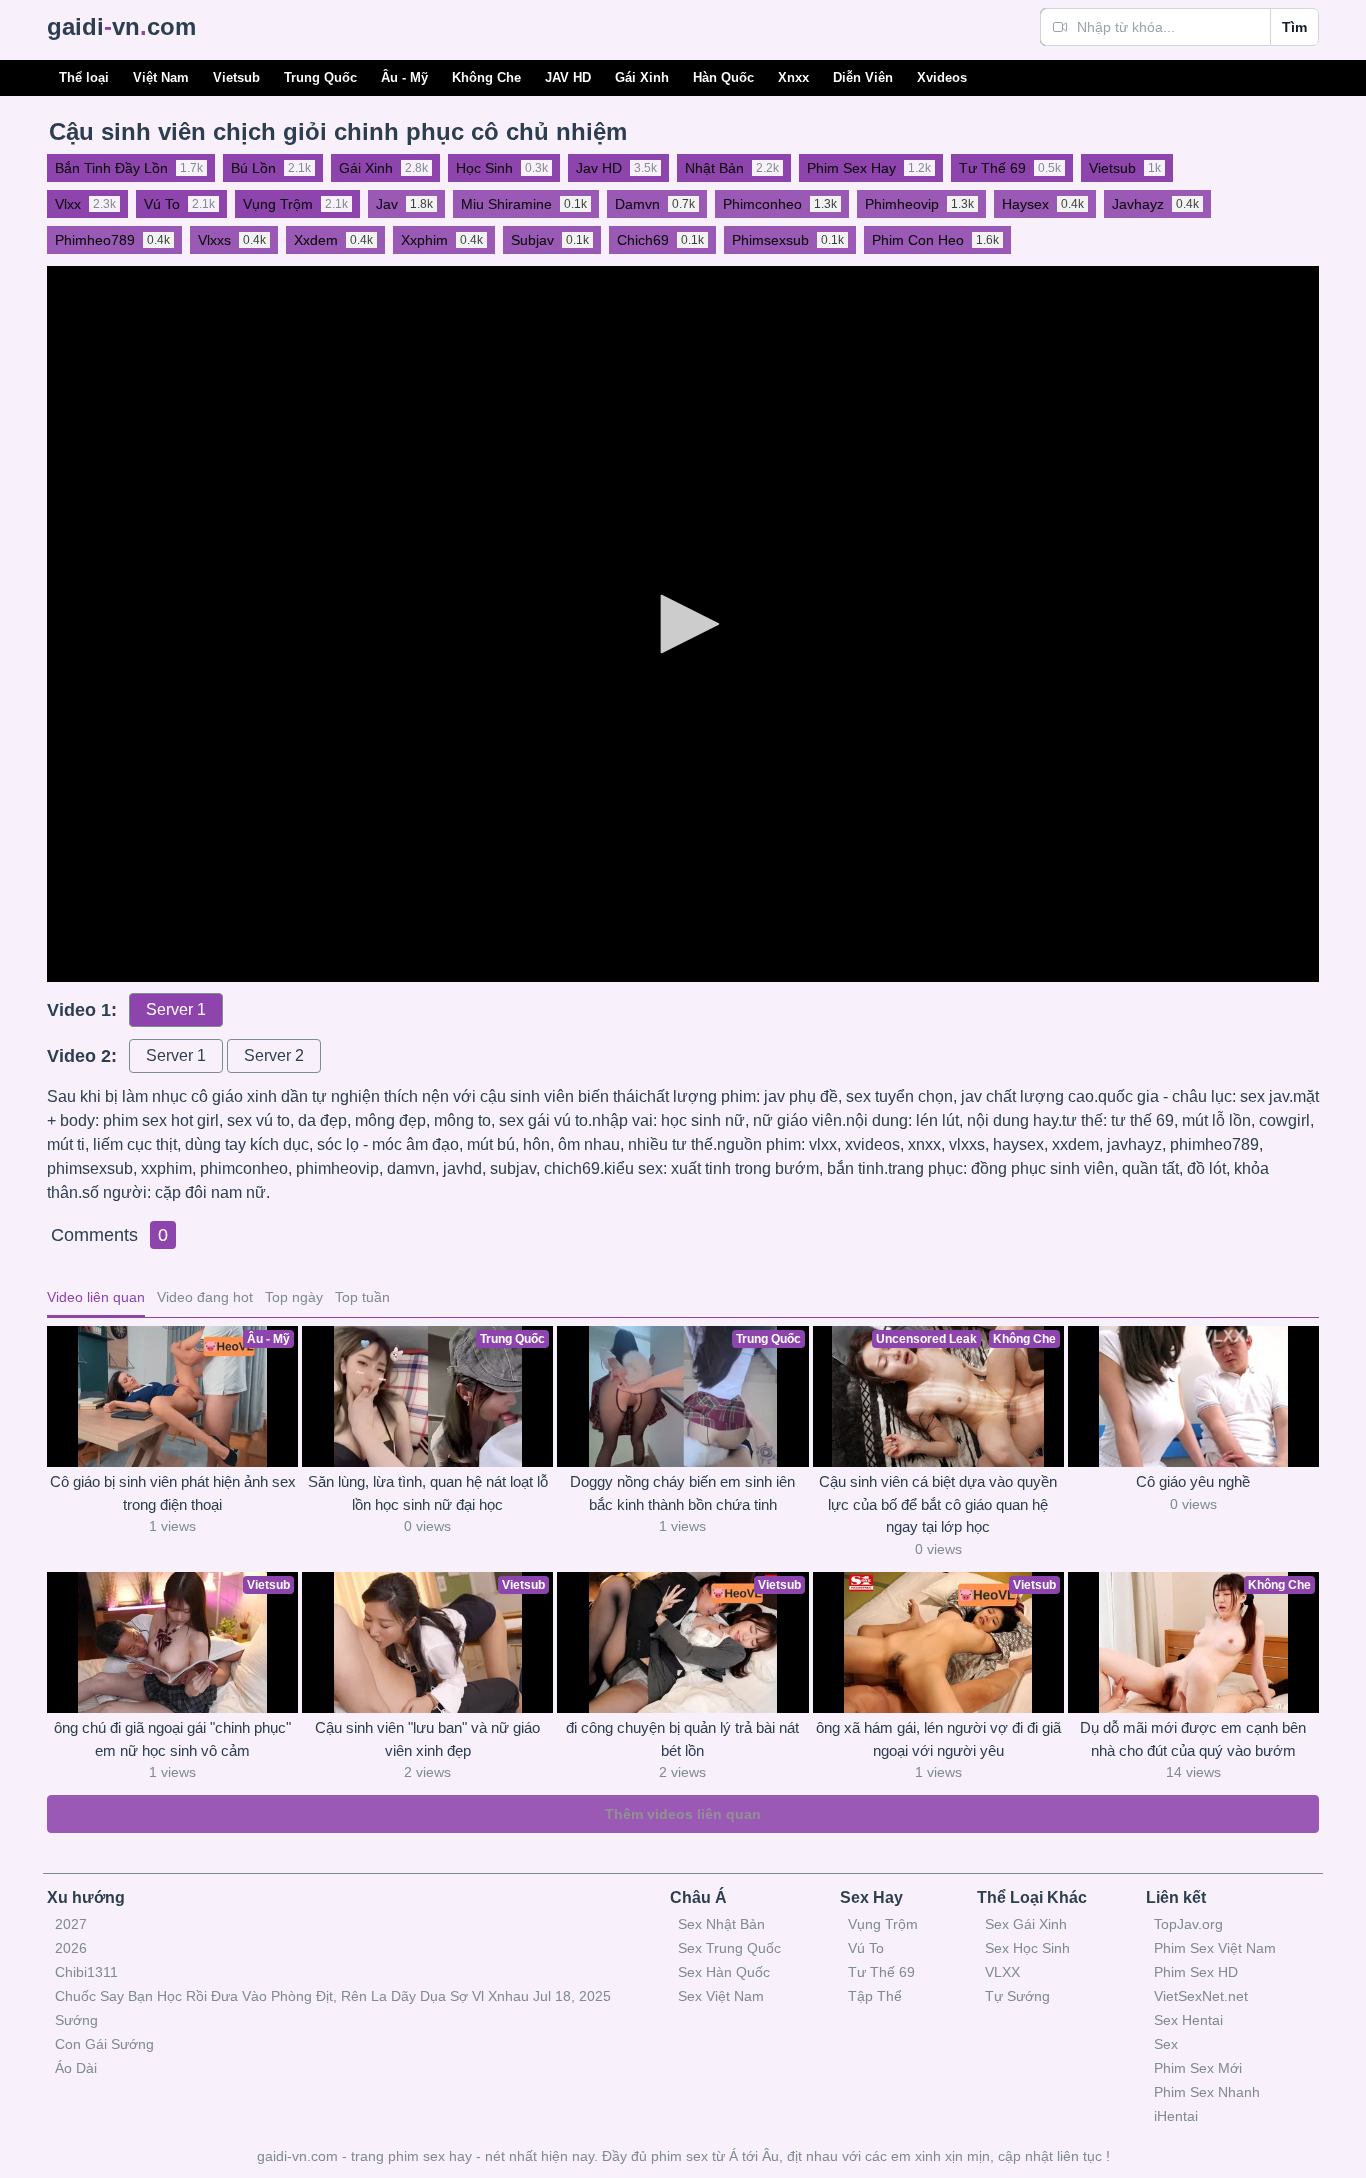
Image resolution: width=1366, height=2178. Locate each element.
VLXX (1002, 1972)
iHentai (1176, 2116)
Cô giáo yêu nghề (1193, 1481)
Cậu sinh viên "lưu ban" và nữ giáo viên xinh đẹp (427, 1739)
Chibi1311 (86, 1972)
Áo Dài (76, 2068)
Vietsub (236, 77)
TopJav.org (1188, 1924)
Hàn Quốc (723, 77)
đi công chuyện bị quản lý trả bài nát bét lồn (682, 1739)
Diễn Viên (863, 77)
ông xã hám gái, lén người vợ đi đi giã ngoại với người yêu (938, 1739)
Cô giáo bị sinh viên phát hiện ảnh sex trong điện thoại (173, 1493)
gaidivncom (121, 26)
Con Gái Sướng (104, 2044)
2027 (71, 1924)
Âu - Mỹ (404, 77)
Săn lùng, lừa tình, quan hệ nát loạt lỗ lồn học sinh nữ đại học (428, 1493)
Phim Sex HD (1196, 1972)
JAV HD (568, 77)
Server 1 (176, 1009)
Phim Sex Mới (1198, 2068)
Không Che (486, 77)
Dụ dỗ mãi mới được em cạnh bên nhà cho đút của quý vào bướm (1193, 1739)
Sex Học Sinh (1027, 1948)
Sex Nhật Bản (721, 1924)
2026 (71, 1948)
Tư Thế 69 (881, 1972)
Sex (1166, 2044)
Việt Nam (161, 77)
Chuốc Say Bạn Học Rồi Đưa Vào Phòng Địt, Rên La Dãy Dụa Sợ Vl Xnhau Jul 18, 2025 (333, 1996)
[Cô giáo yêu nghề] (1193, 1396)
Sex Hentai (1188, 2020)
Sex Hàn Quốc (724, 1972)
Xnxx (793, 77)
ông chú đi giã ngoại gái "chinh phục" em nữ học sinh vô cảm (172, 1739)
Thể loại (84, 77)
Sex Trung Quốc (729, 1948)
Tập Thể (875, 1996)
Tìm (1294, 27)
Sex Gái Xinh (1026, 1924)
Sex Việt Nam (721, 1996)
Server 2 (274, 1055)
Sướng (76, 2020)
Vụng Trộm (883, 1924)
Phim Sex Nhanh (1207, 2092)
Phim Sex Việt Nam (1215, 1948)
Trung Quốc (320, 77)
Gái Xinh (642, 77)
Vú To (866, 1948)
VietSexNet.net (1201, 1996)
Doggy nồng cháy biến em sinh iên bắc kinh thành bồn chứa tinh (682, 1493)
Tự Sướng (1017, 1996)
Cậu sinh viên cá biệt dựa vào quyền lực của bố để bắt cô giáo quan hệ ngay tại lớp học (938, 1504)
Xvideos (942, 77)
